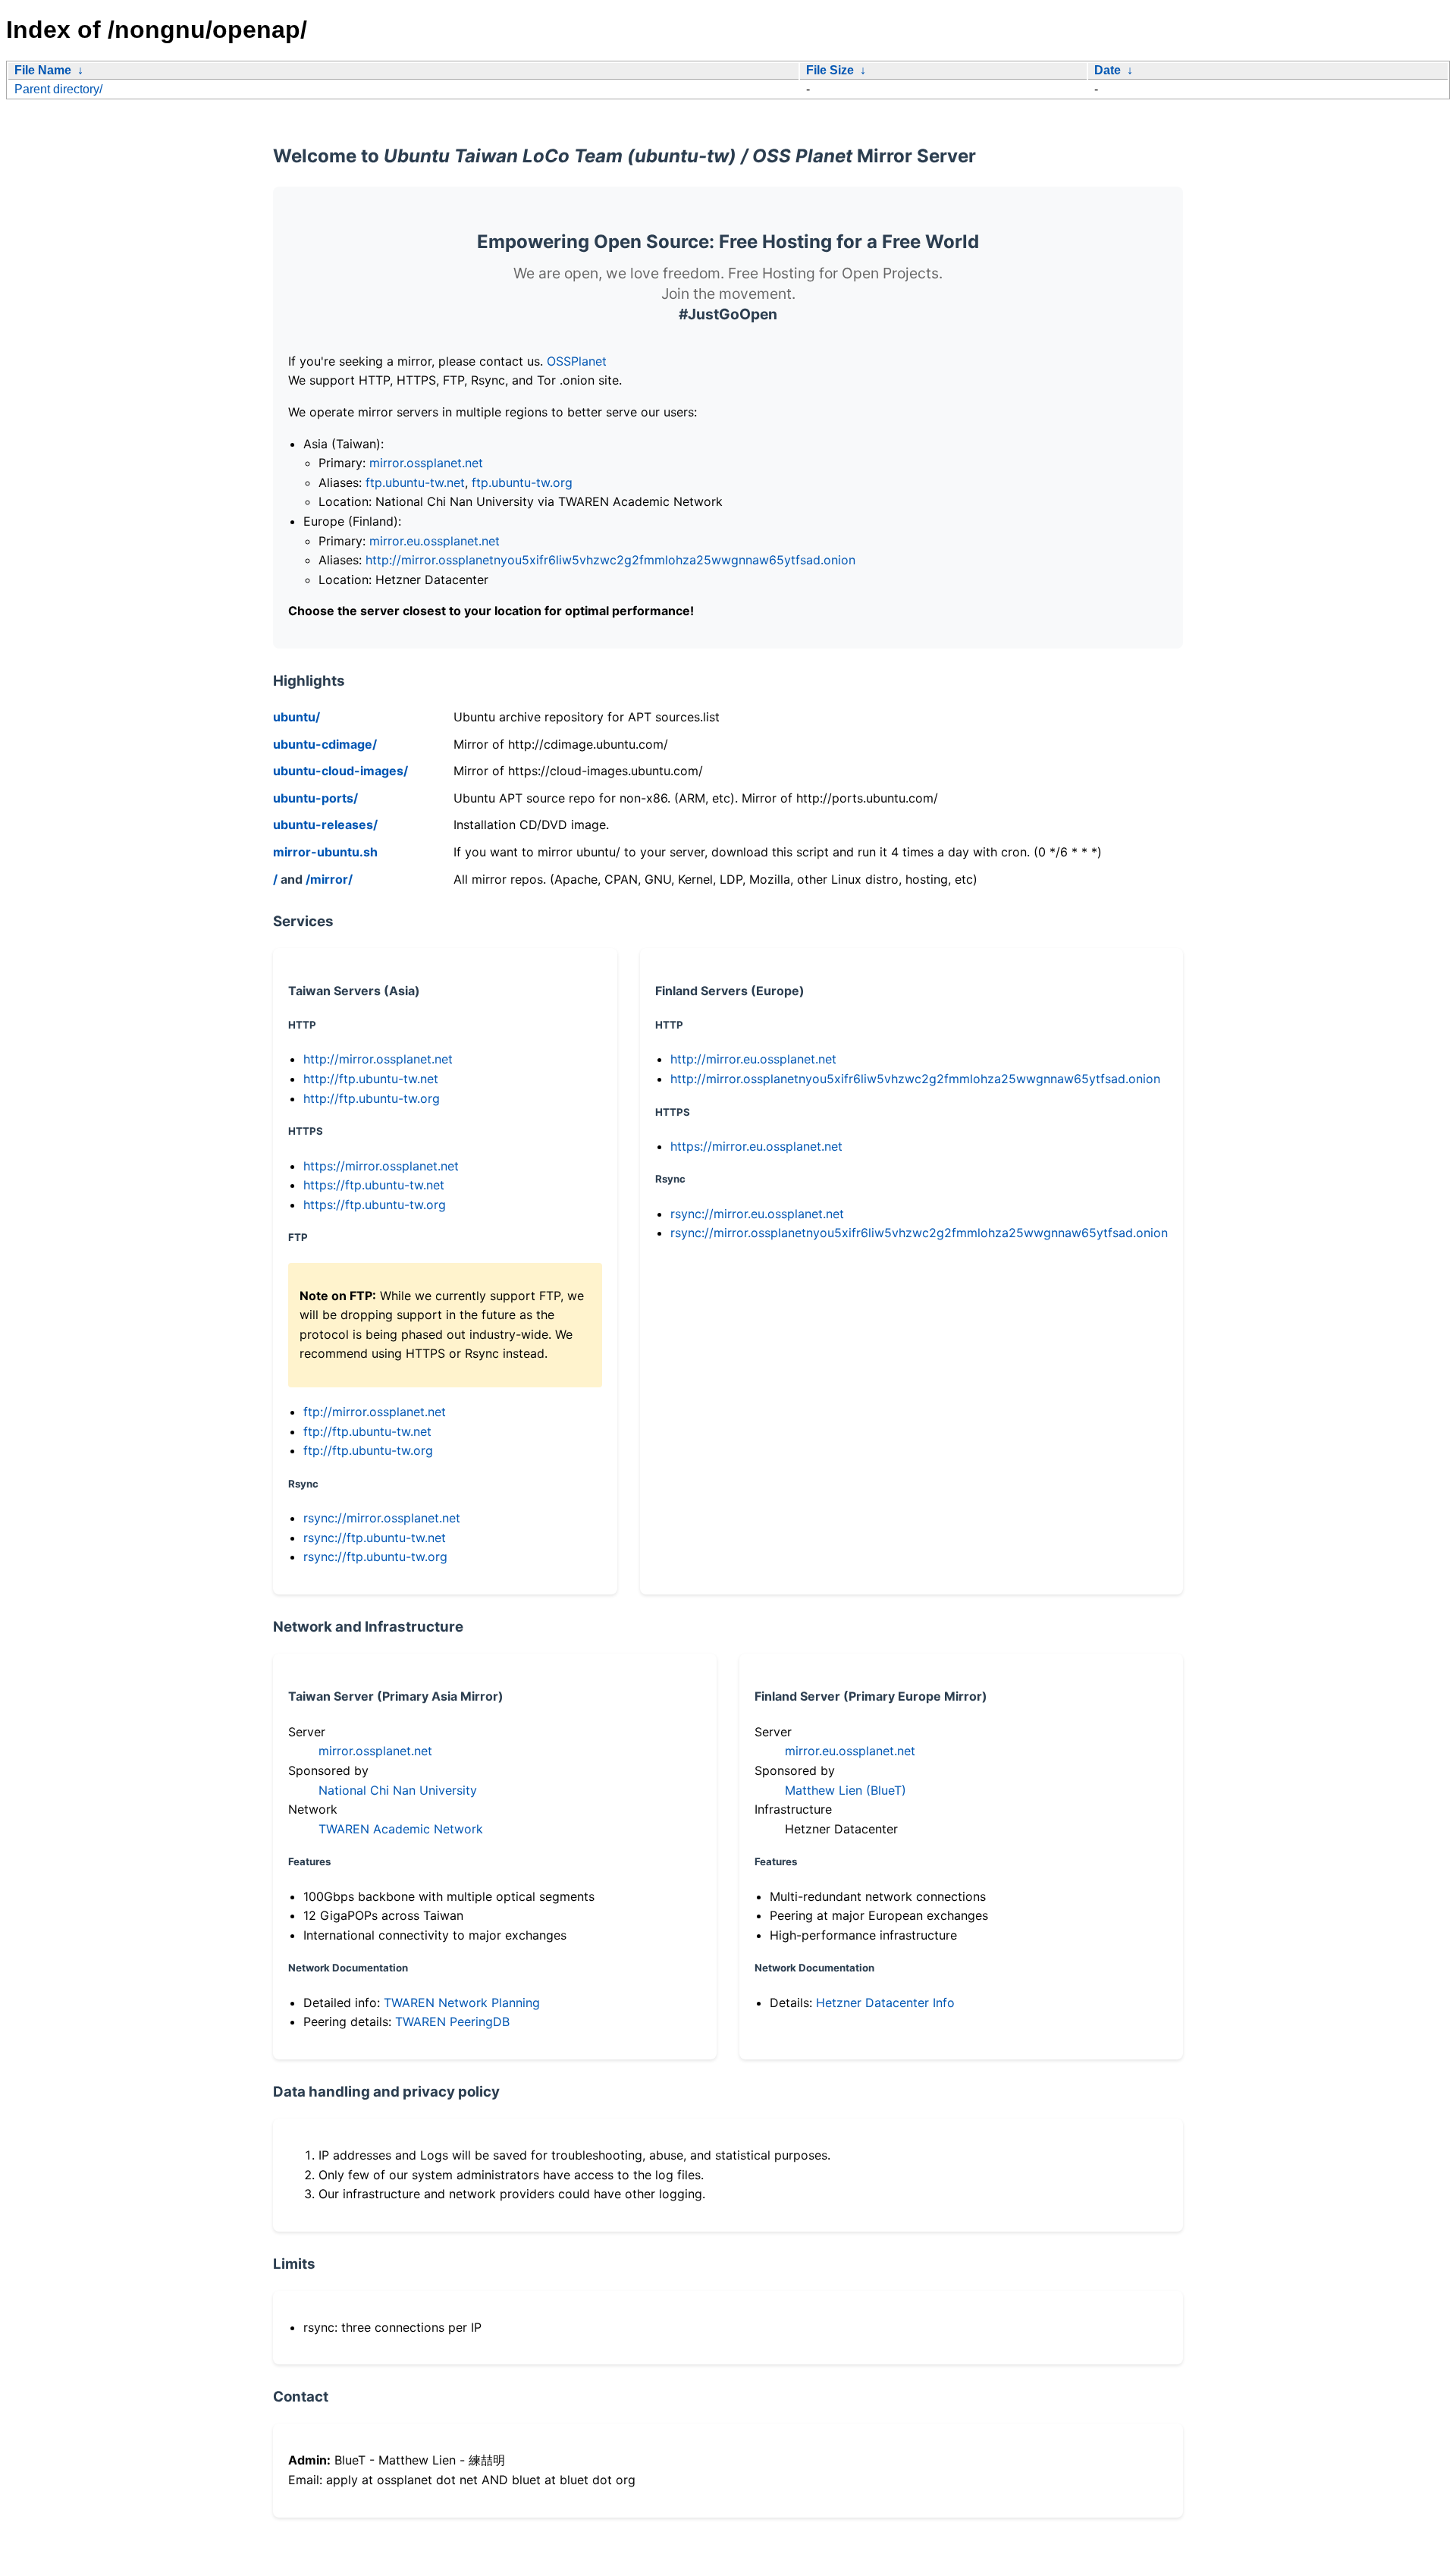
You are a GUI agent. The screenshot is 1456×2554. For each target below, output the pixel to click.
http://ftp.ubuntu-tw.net (371, 1079)
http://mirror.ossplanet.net (378, 1059)
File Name (43, 70)
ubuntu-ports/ (315, 798)
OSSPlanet (577, 361)
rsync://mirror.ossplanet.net (382, 1518)
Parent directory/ (58, 89)
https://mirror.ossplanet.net (381, 1166)
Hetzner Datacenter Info (885, 2003)
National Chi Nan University (398, 1790)
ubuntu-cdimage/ (325, 744)
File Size (830, 70)
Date (1108, 70)
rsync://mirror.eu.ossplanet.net (757, 1214)
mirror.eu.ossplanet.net (435, 541)
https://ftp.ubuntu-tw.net (374, 1185)
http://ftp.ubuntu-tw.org (372, 1098)
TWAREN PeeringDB (452, 2022)
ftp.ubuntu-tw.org (522, 482)
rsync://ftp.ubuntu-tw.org (375, 1557)
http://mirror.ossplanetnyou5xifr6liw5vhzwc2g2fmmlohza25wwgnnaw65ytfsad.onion (610, 560)
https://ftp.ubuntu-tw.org (375, 1205)
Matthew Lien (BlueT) (846, 1790)
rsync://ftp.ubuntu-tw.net (375, 1538)
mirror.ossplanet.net (426, 463)
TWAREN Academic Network (401, 1829)
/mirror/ (329, 879)
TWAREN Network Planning (462, 2003)
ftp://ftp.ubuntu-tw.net (367, 1431)
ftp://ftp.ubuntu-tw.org (368, 1450)
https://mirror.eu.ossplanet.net (756, 1146)
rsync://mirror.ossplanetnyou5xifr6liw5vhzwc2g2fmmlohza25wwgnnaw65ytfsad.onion (919, 1233)
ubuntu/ (297, 717)
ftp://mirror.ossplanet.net (375, 1412)
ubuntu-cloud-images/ (340, 771)
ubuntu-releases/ (325, 825)
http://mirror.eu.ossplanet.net (753, 1059)
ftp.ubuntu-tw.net (415, 482)
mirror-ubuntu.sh (325, 852)
